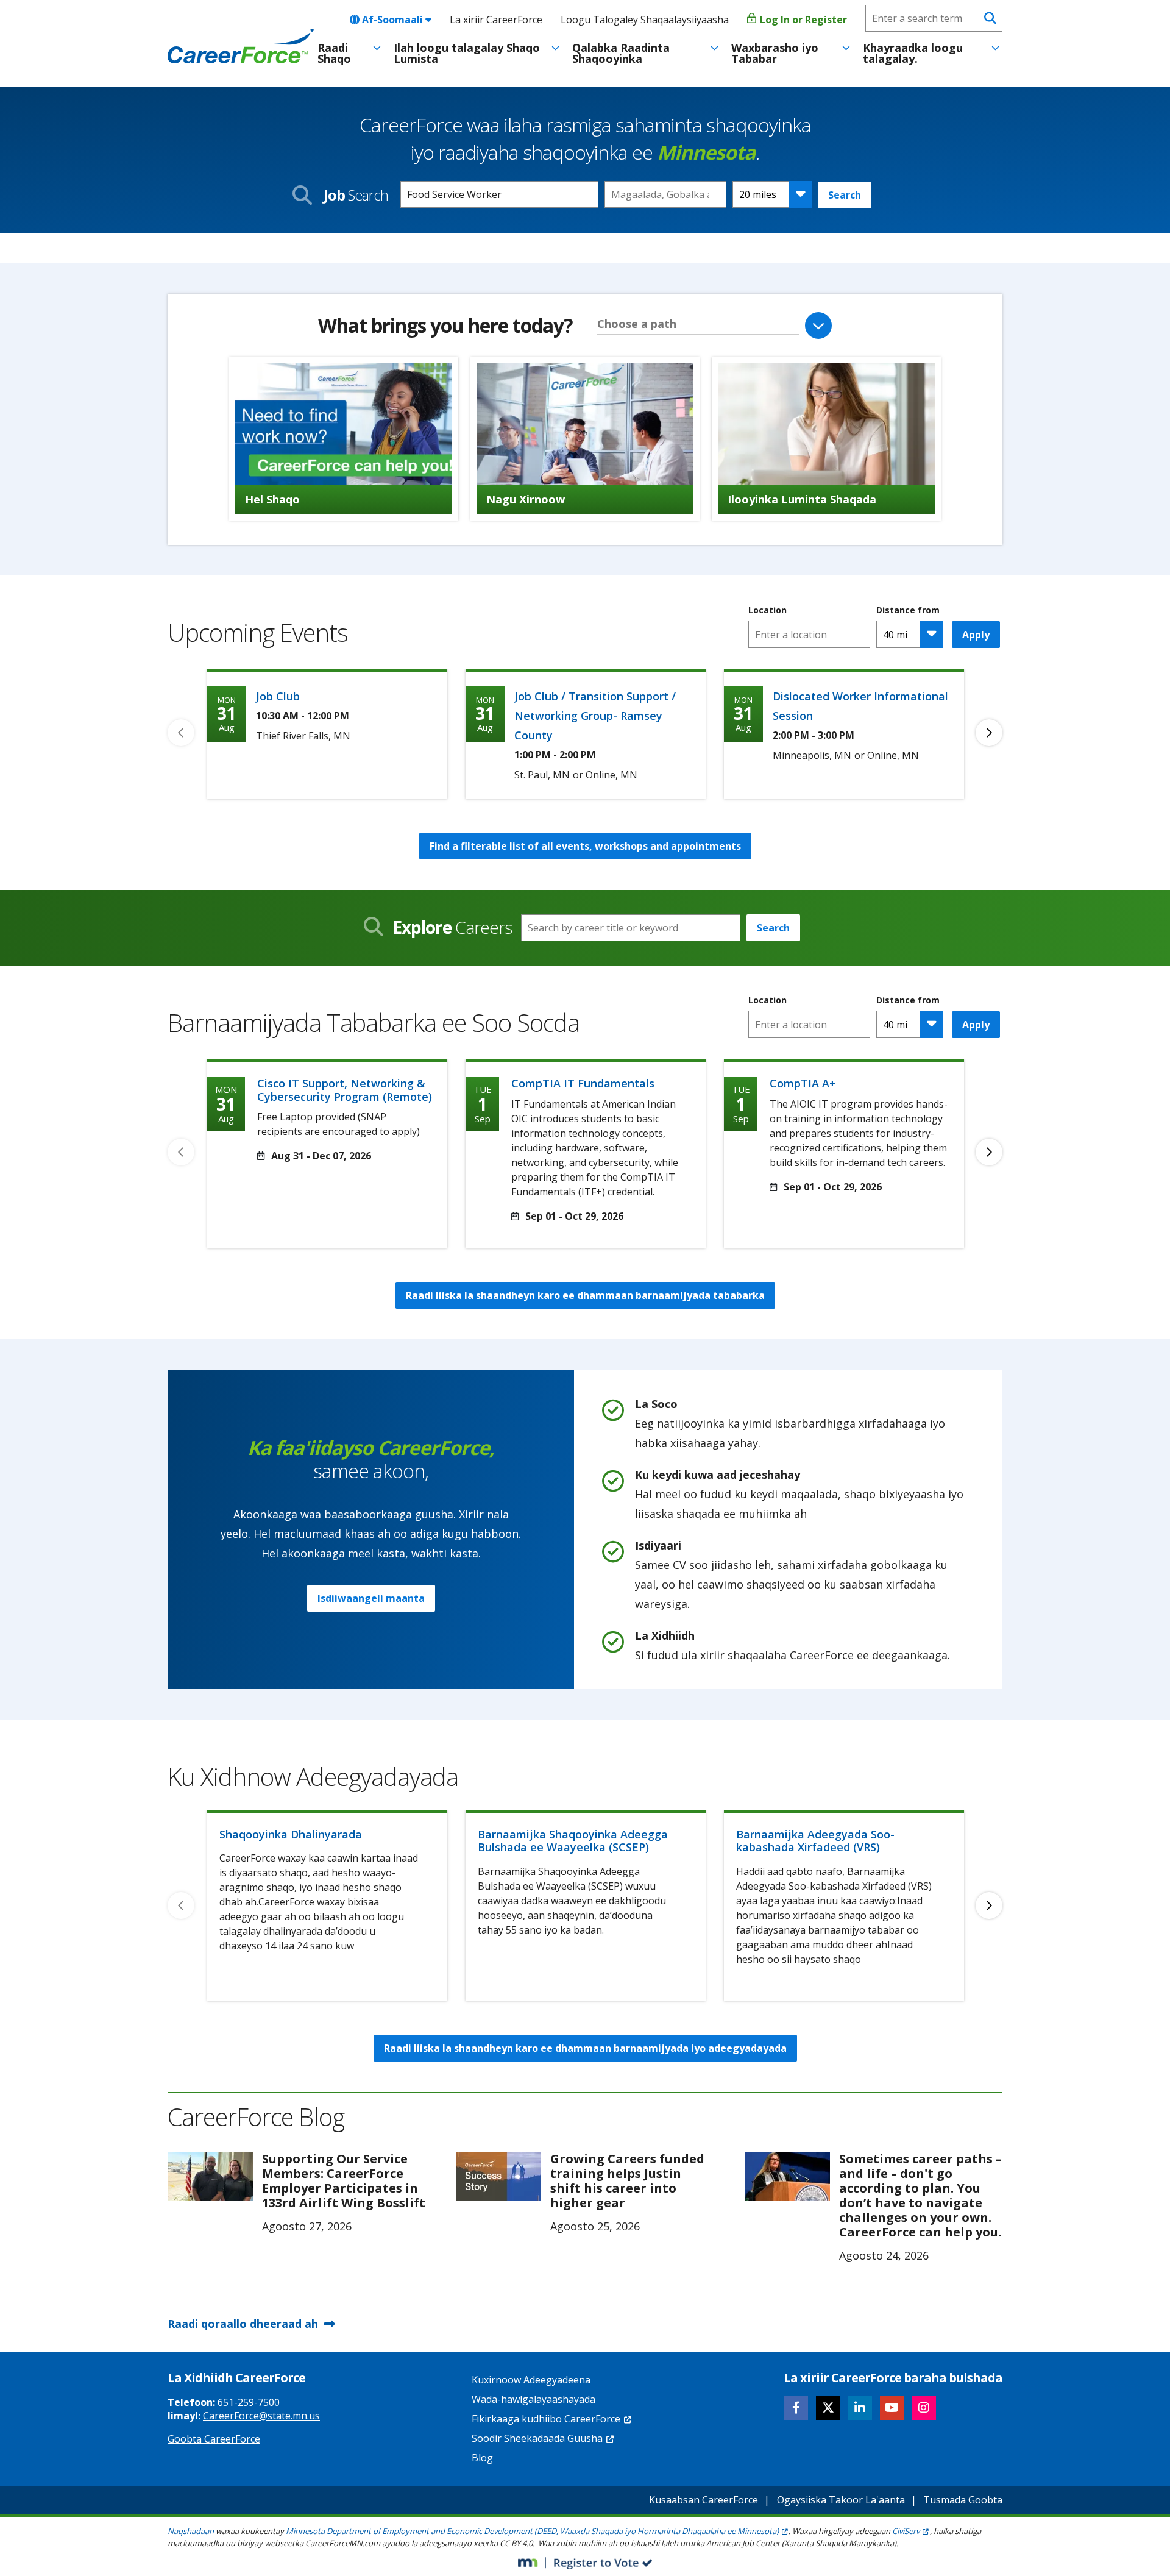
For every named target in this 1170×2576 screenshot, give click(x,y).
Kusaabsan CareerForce (704, 2500)
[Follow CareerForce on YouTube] (892, 2408)
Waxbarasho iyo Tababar (775, 53)
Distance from (908, 610)
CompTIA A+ (803, 1083)
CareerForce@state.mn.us (261, 2416)
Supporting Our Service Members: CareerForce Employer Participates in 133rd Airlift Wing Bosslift (344, 2181)
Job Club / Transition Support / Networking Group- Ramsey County (595, 716)
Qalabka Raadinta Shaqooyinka (621, 53)
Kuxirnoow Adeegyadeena (531, 2380)
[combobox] (665, 194)
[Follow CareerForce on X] (828, 2408)
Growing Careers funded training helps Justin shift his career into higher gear (627, 2181)
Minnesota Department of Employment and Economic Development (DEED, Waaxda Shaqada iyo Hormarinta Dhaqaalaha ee (532, 2531)
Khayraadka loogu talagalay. (913, 53)
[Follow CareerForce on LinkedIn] (860, 2408)
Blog (482, 2458)
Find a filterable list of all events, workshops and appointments (585, 846)
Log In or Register (802, 20)
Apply (976, 635)
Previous (181, 733)
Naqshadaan (191, 2531)
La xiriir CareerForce (496, 20)
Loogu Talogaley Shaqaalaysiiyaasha (645, 20)
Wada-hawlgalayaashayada (534, 2399)
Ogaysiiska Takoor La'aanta (841, 2500)
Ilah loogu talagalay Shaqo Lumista (467, 53)
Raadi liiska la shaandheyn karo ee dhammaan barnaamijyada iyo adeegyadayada (585, 2048)
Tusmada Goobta (963, 2500)
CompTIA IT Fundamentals (583, 1083)
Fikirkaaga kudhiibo (546, 2419)
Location (768, 610)
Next (989, 733)
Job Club (278, 696)
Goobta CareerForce (214, 2439)
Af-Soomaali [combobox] (392, 20)
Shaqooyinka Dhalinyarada (291, 1834)
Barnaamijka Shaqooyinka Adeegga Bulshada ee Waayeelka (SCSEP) (573, 1841)
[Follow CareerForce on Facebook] (796, 2408)
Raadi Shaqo (334, 53)
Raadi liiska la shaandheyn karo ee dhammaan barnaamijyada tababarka (585, 1295)
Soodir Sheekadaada (537, 2438)
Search (845, 195)
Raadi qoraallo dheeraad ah (243, 2324)
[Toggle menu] (377, 48)
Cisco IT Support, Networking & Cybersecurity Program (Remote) (345, 1090)
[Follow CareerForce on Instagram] (924, 2408)
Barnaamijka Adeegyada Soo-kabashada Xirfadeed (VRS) (815, 1841)
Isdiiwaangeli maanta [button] (371, 1598)
